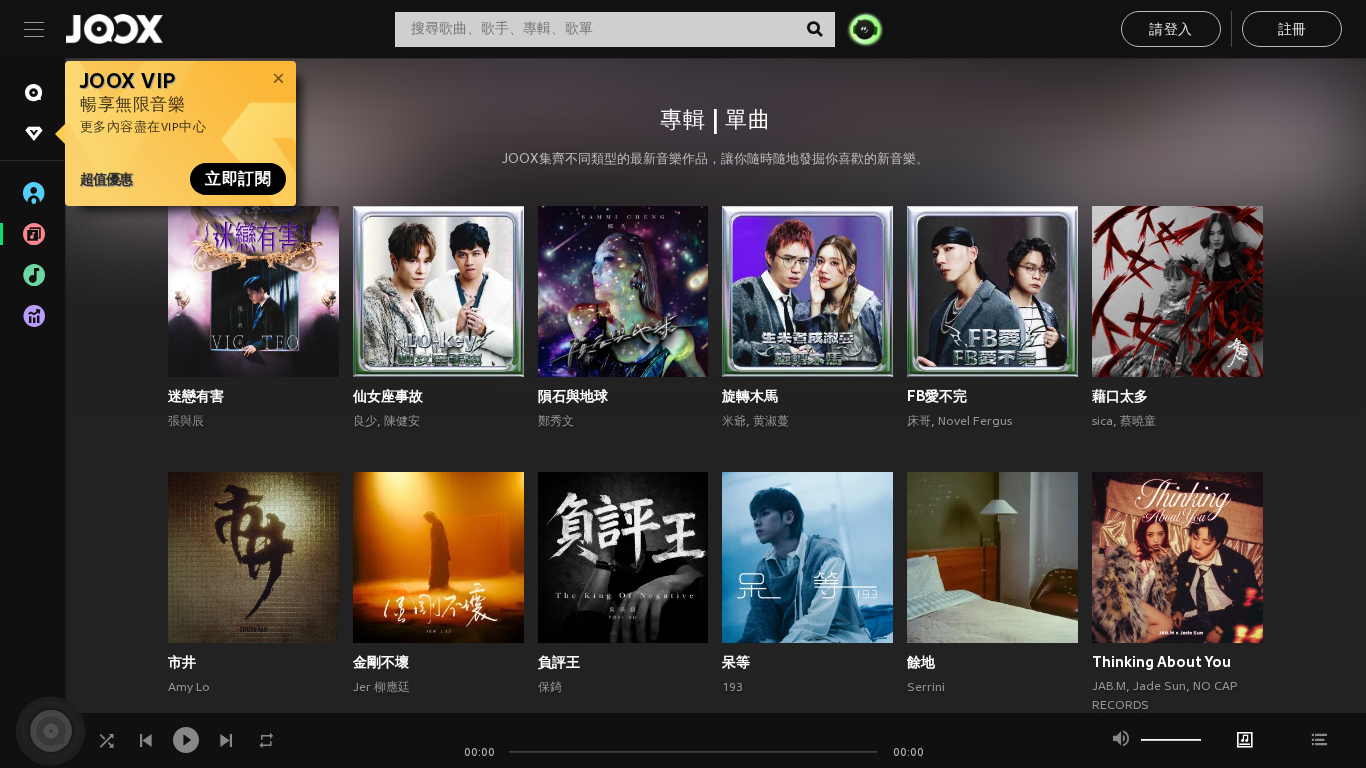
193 (732, 688)
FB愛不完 (937, 396)
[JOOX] (114, 29)
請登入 (1170, 30)
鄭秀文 (556, 422)
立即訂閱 (238, 179)
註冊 (1292, 30)
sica (1102, 422)
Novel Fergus (975, 422)
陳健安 (402, 422)
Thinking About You (1161, 662)
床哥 (919, 422)
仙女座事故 (388, 396)
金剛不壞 (381, 662)
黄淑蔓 (771, 422)
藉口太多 (1120, 396)
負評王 (559, 662)
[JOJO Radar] (865, 29)
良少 (365, 422)
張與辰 (186, 422)
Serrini (926, 688)
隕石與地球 (573, 396)
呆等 (736, 662)
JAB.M (1109, 687)
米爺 (734, 422)
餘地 (921, 662)
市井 (182, 662)
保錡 (550, 688)
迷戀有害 (196, 396)
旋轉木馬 (750, 396)
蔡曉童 (1138, 422)
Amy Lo (189, 688)
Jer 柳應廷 (381, 688)
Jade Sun (1159, 687)
